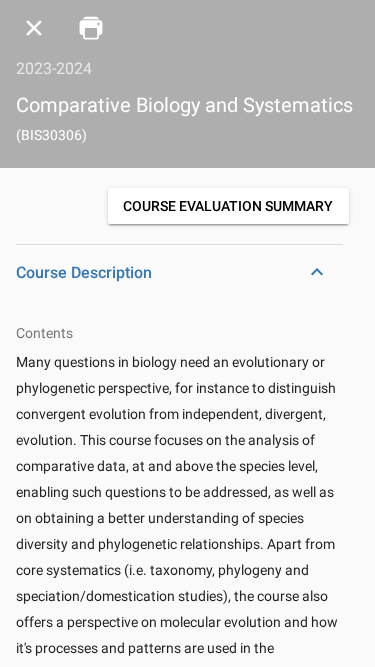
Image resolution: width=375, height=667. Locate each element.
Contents (44, 333)
